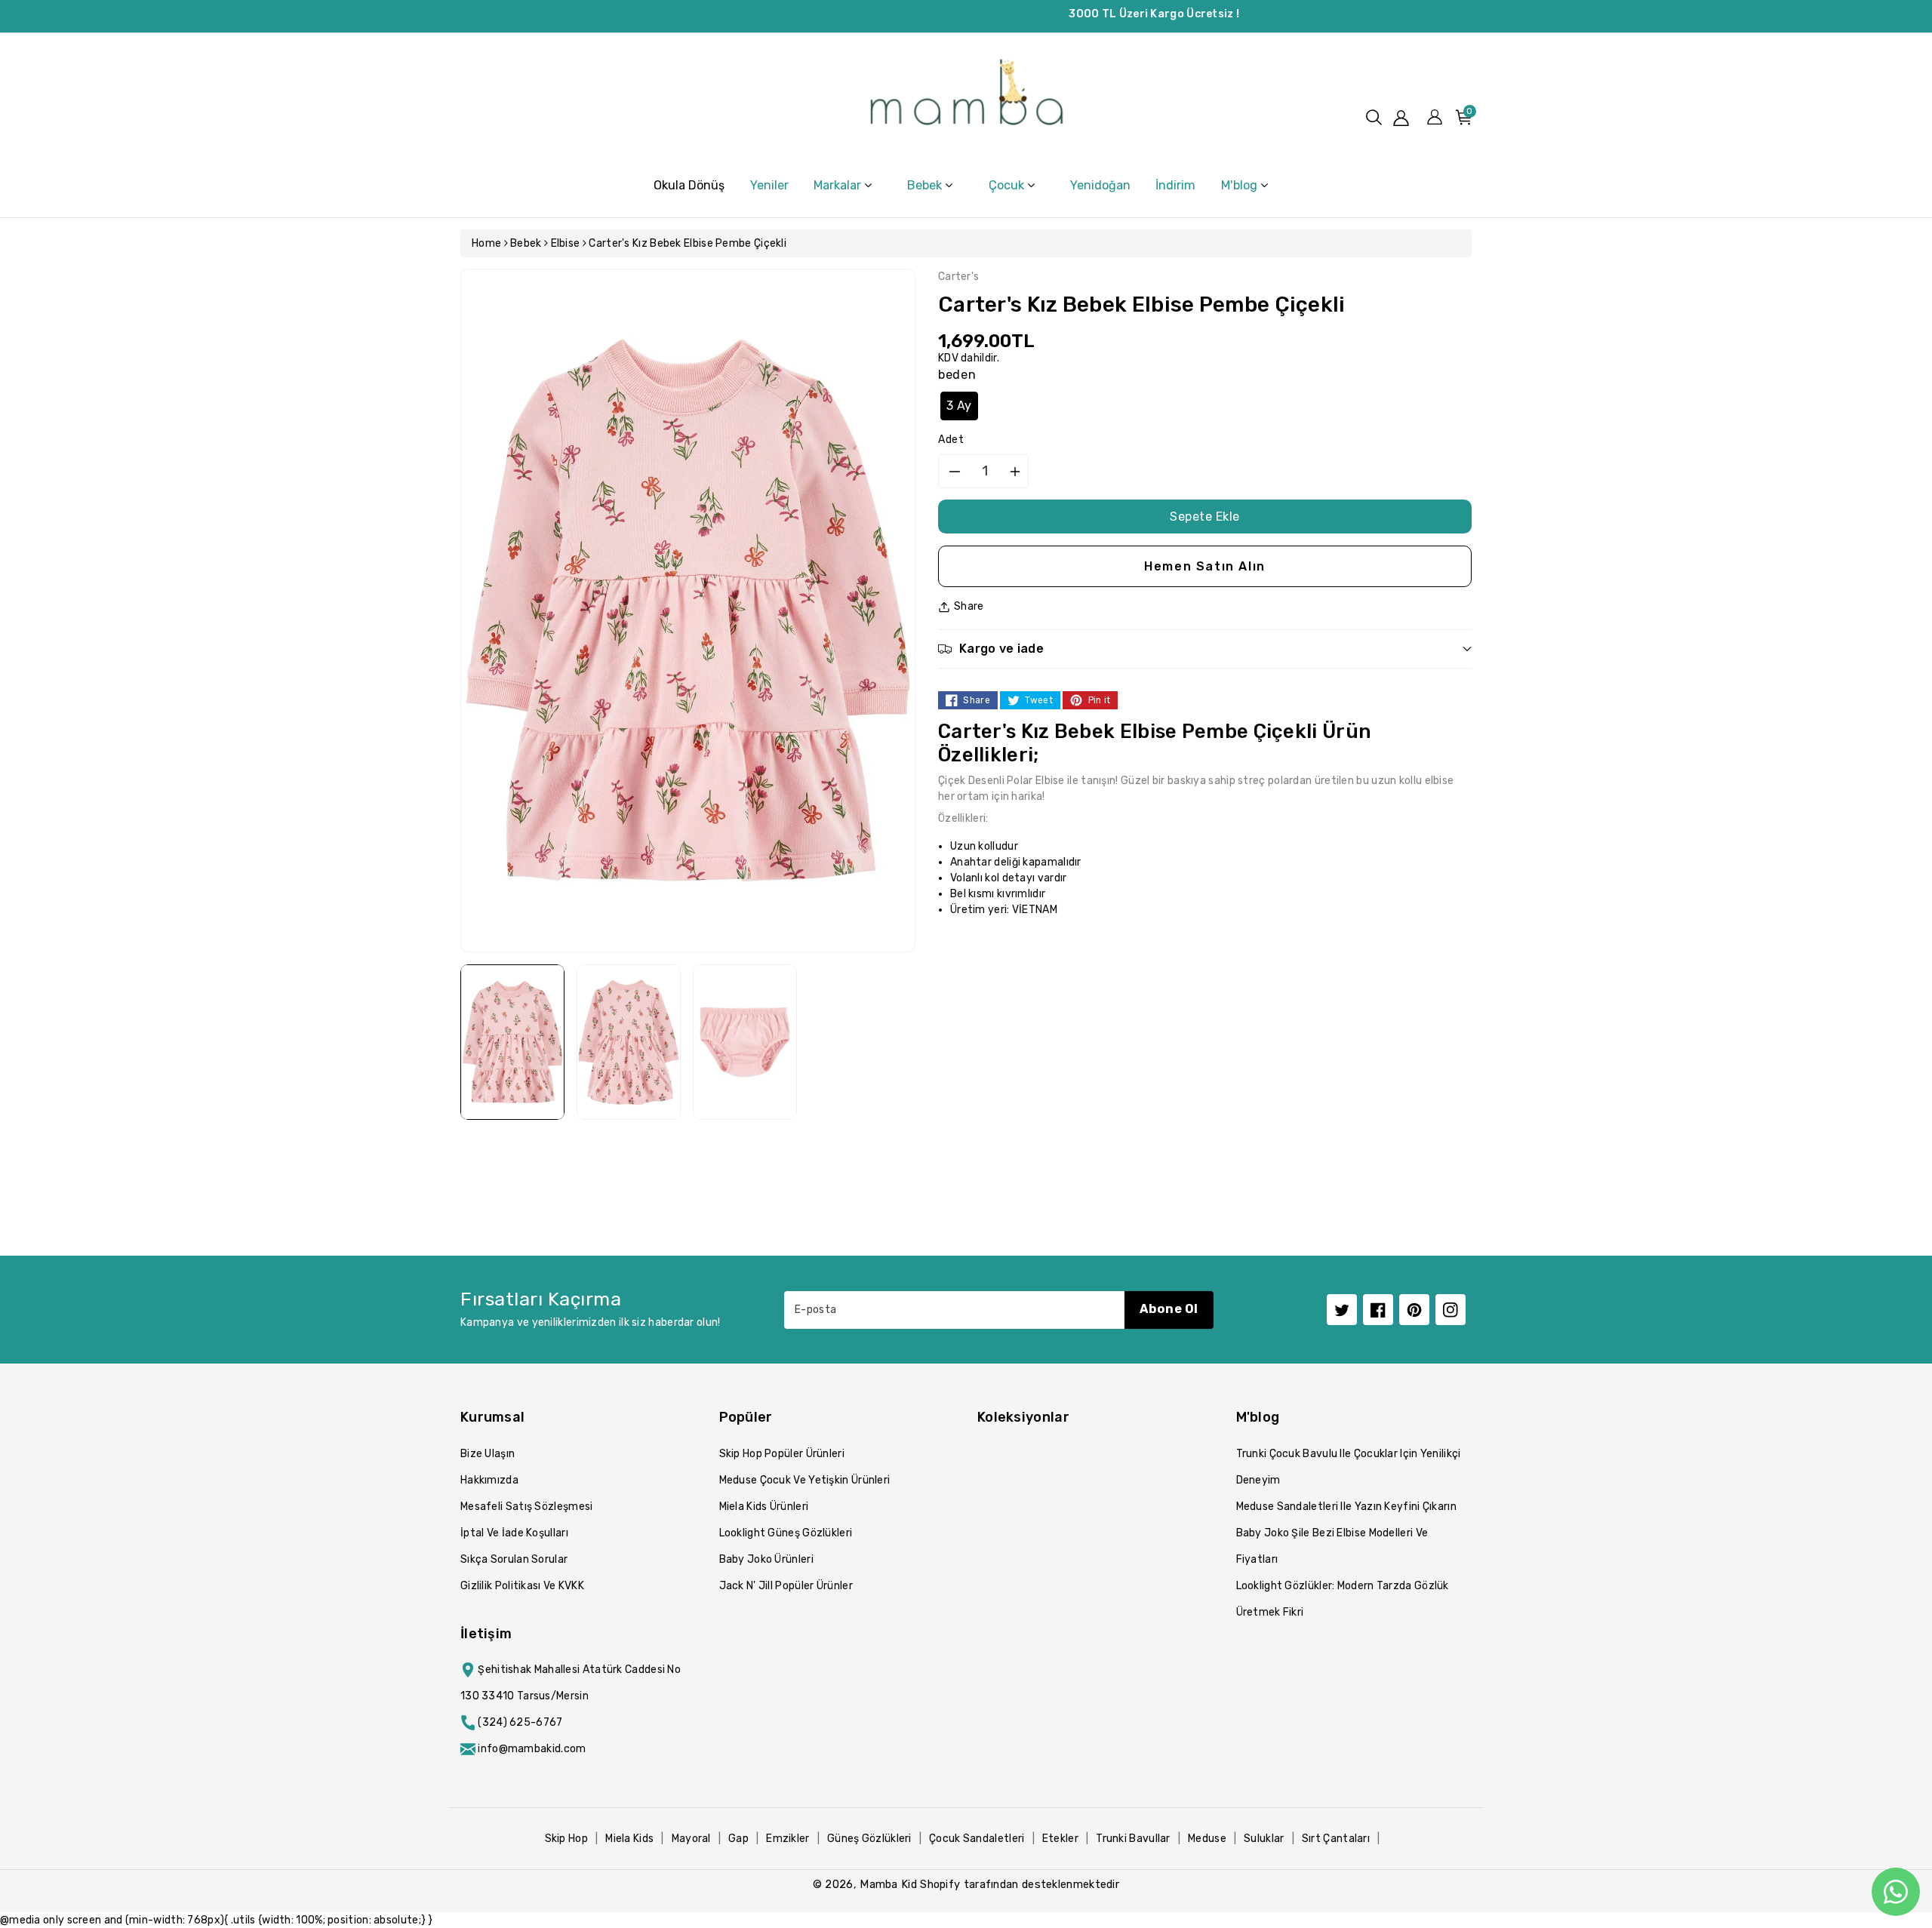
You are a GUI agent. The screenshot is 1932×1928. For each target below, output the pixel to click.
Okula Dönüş (689, 185)
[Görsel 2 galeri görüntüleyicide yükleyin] (629, 1042)
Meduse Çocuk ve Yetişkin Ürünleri (805, 1480)
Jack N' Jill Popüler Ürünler (786, 1586)
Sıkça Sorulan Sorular (514, 1559)
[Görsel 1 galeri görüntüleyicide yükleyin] (512, 1042)
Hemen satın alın (1205, 566)
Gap (738, 1839)
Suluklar (1264, 1839)
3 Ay (959, 406)
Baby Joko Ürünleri (766, 1559)
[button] (1374, 117)
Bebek (526, 243)
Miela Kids (629, 1839)
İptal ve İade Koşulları (514, 1533)
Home (486, 243)
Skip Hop (566, 1839)
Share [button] (969, 606)
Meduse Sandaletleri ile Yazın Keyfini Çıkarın (1347, 1507)
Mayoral (691, 1839)
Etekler (1060, 1839)
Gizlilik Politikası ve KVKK (522, 1586)
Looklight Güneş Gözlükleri (786, 1533)
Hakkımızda (489, 1480)
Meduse (1207, 1839)
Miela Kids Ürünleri (764, 1507)
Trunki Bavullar (1133, 1839)
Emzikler (788, 1839)
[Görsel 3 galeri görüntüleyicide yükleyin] (745, 1042)
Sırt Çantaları (1336, 1839)
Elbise (566, 243)
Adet (951, 440)
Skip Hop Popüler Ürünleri (782, 1454)
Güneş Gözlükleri (869, 1839)
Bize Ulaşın (488, 1454)
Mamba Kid (888, 1884)
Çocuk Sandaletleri (977, 1839)
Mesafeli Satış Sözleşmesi (527, 1507)
